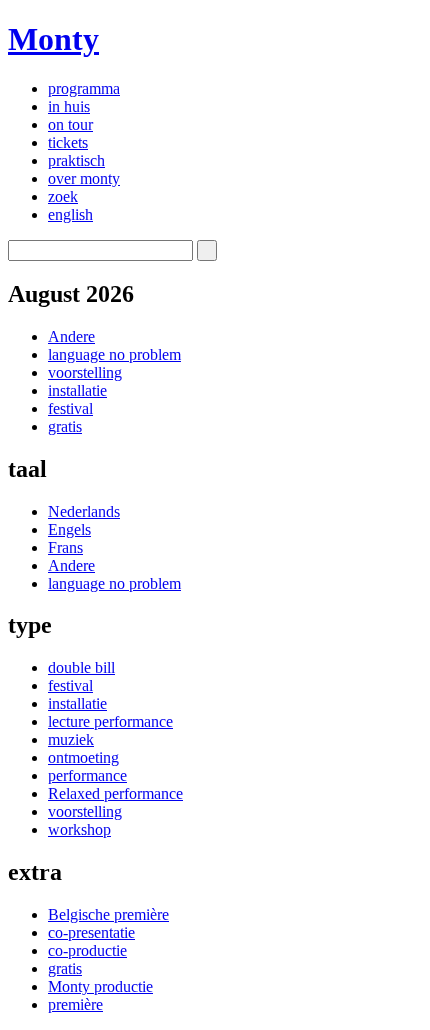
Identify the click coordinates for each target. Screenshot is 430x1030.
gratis (65, 426)
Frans (65, 547)
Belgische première (108, 914)
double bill (81, 667)
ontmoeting (83, 757)
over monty (84, 178)
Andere (71, 336)
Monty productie (100, 986)
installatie (77, 390)
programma (84, 88)
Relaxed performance (115, 793)
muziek (71, 739)
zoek (63, 196)
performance (87, 775)
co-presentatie (91, 932)
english (70, 214)
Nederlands (84, 511)
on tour (70, 124)
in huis (69, 106)
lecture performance (110, 721)
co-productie (87, 950)
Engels (69, 529)
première (75, 1004)
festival (70, 408)
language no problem (114, 354)
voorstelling (85, 372)
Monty (53, 39)
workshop (79, 829)
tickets (68, 142)
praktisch (76, 160)
